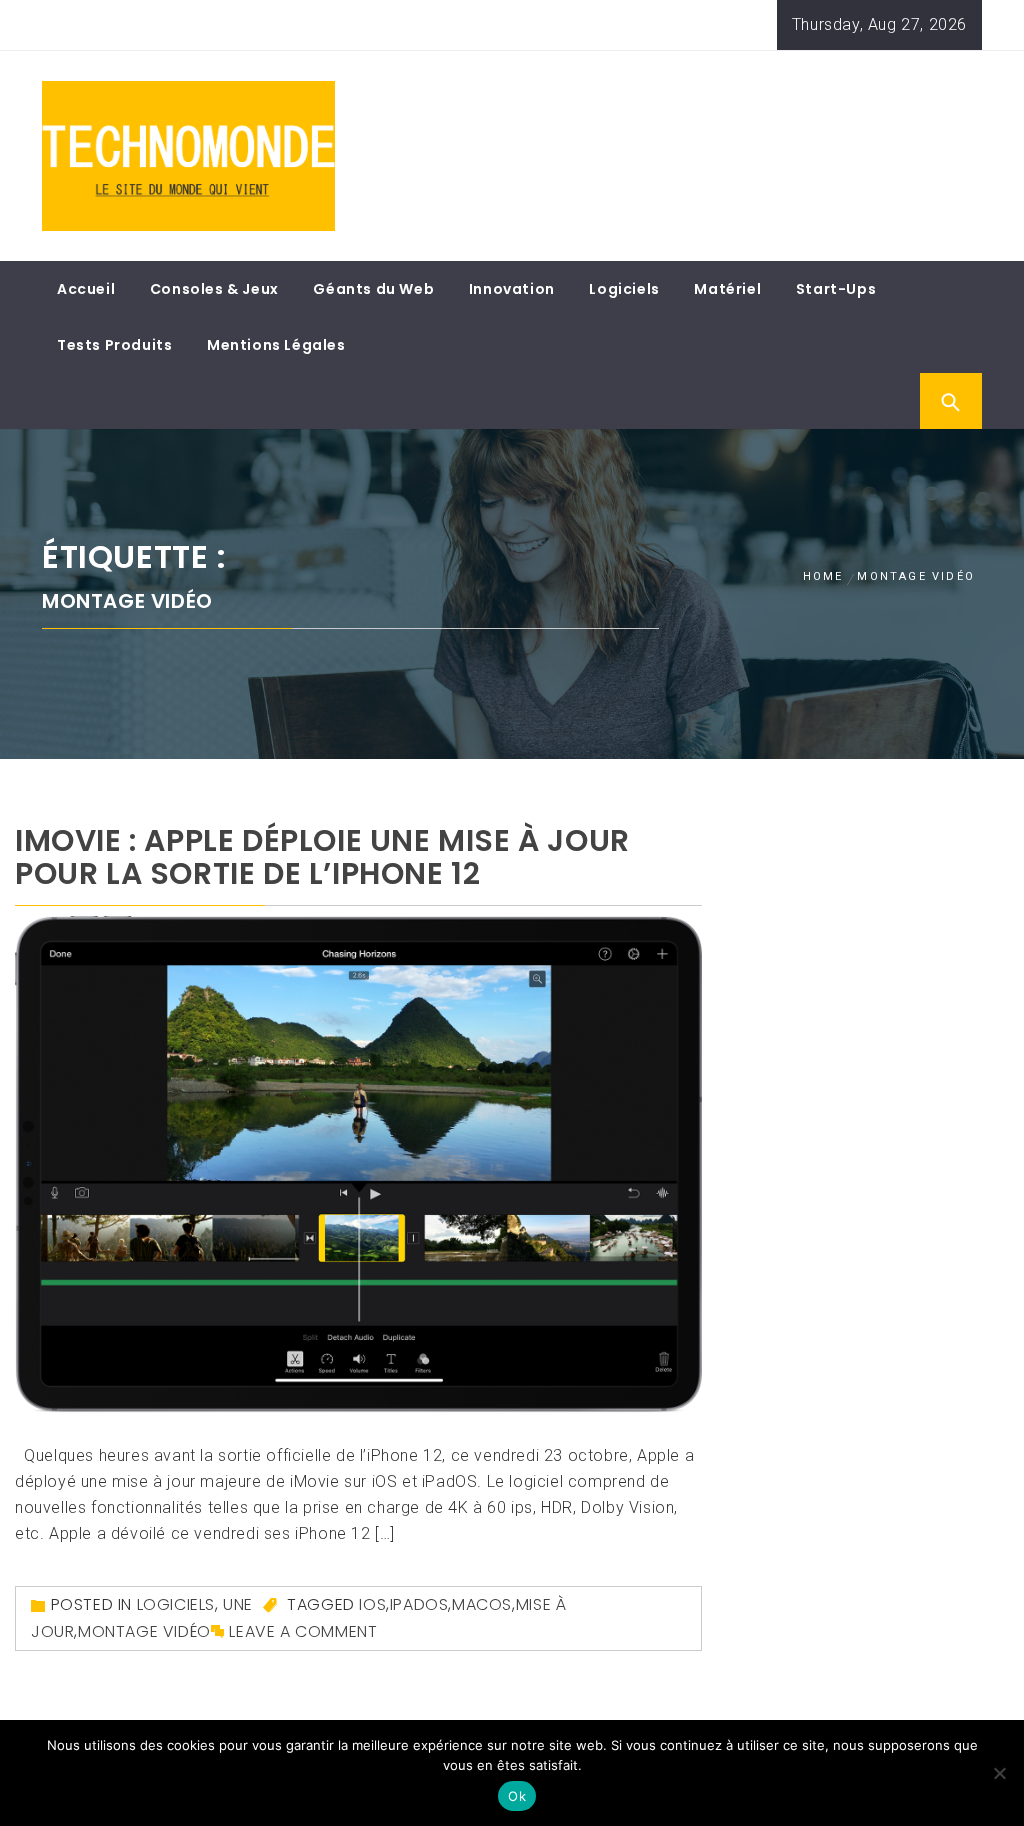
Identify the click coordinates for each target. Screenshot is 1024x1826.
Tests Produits (114, 345)
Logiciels (624, 289)
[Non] (999, 1773)
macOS (482, 1604)
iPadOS (419, 1604)
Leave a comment (303, 1631)
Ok (517, 1796)
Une (238, 1604)
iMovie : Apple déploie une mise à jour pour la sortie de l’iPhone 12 (322, 857)
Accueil (86, 289)
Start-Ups (836, 289)
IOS (372, 1604)
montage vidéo (144, 1631)
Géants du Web (373, 289)
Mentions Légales (276, 345)
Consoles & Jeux (214, 289)
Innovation (512, 289)
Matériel (727, 289)
